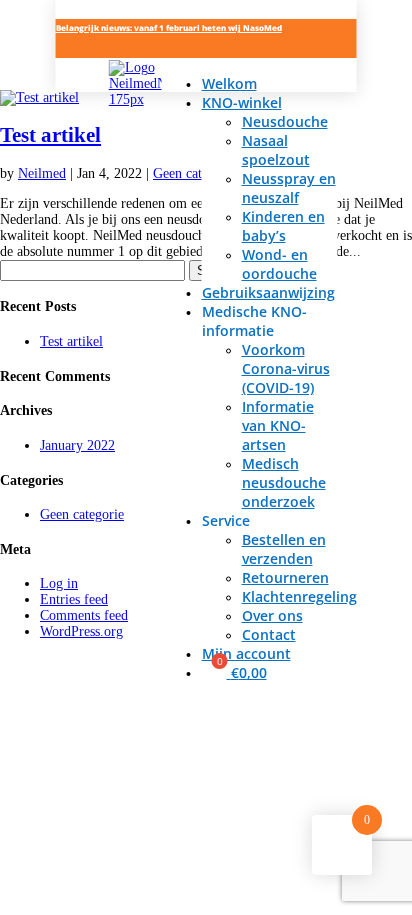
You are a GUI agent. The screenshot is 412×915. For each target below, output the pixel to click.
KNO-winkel (242, 102)
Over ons (272, 615)
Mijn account (246, 653)
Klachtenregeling (299, 596)
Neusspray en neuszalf (289, 188)
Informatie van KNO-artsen (278, 425)
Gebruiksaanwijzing (268, 292)
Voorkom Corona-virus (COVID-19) (286, 368)
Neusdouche (285, 121)
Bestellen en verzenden (284, 549)
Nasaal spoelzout (276, 150)
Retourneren (285, 577)
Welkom (229, 83)
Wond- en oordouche (279, 264)
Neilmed (42, 173)
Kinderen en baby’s (283, 226)
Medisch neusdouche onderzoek (284, 482)
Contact (269, 634)
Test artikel (50, 135)
